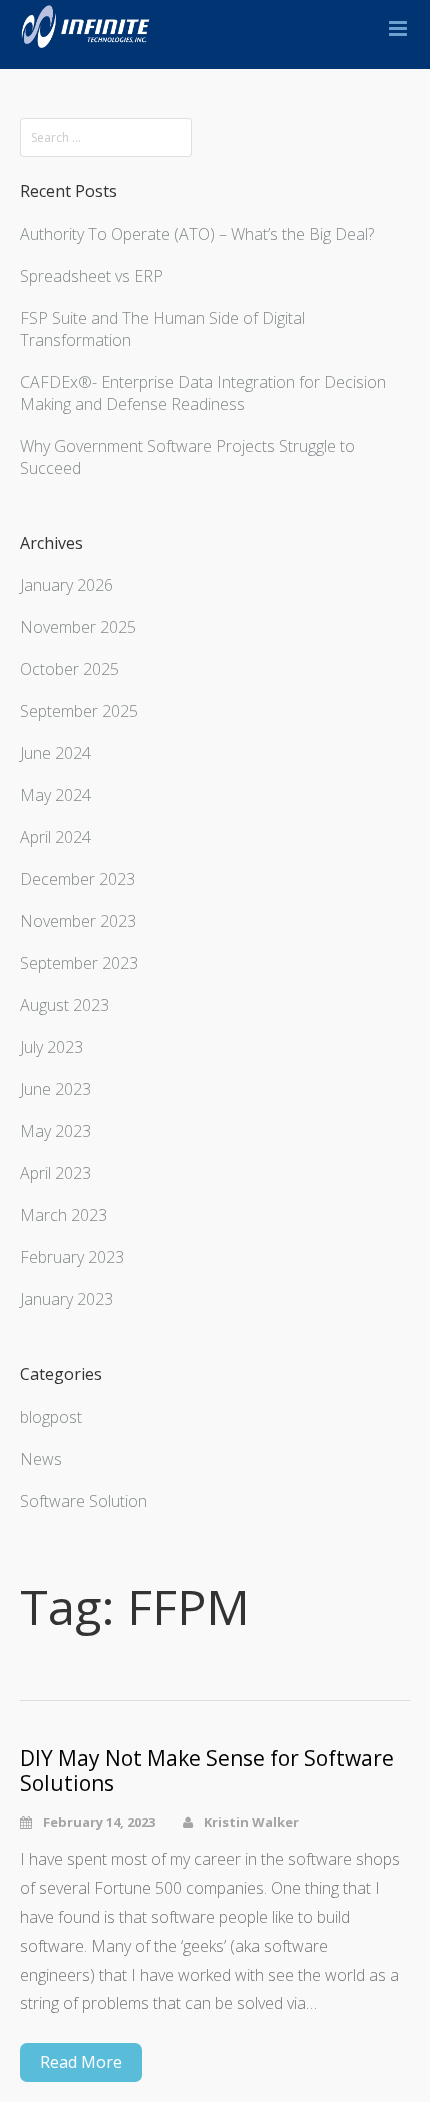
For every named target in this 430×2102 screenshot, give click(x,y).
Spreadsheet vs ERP (91, 276)
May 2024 (55, 795)
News (41, 1459)
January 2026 (66, 585)
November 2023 (78, 921)
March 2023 (63, 1215)
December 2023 (77, 879)
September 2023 (79, 963)
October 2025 (69, 669)
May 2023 (55, 1131)
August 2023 (64, 1005)
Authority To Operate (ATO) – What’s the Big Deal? (197, 234)
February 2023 (72, 1257)
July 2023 (51, 1047)
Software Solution (83, 1501)
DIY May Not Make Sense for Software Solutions (207, 1771)
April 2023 (55, 1173)
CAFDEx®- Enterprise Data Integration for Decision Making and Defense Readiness (203, 393)
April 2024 (55, 837)
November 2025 (78, 627)
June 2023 (55, 1089)
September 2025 (79, 711)
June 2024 (55, 753)
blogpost (51, 1417)
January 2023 (66, 1299)
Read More (81, 2062)
